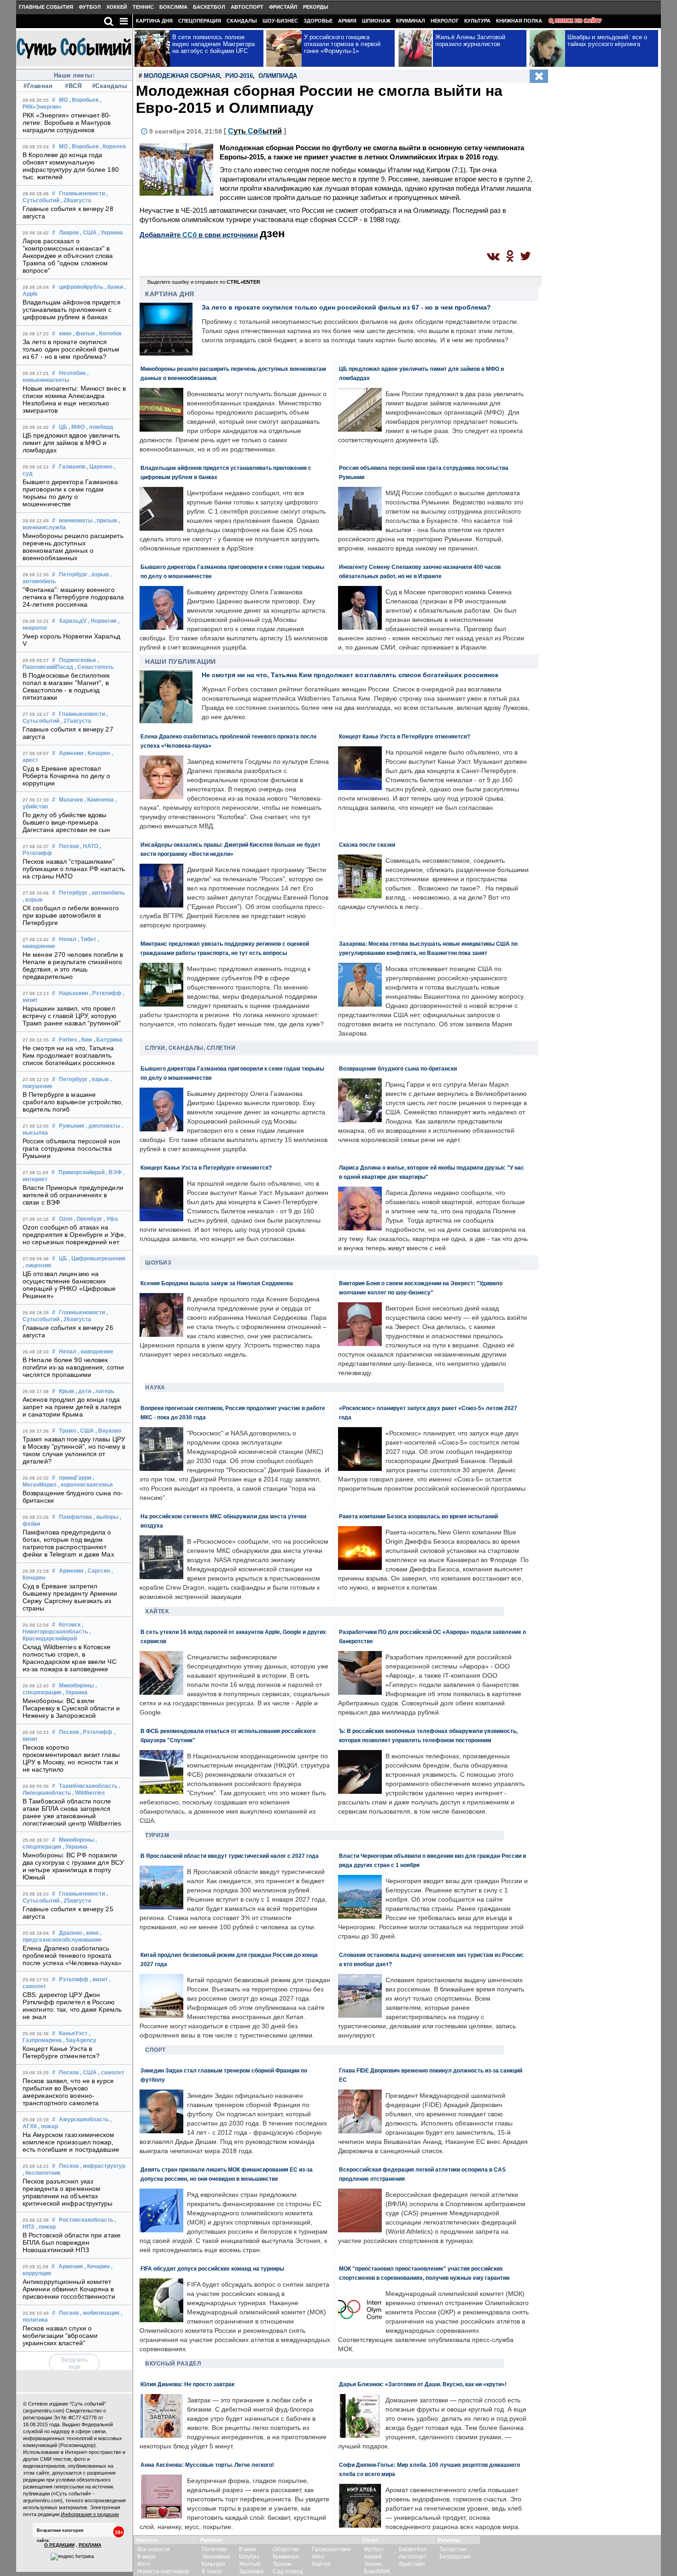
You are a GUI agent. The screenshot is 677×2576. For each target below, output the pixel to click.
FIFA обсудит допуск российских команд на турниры (212, 2269)
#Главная (38, 86)
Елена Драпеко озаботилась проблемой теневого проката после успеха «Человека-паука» (72, 1955)
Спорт (155, 2050)
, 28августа (76, 200)
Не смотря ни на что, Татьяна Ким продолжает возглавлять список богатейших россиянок (69, 1055)
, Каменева (99, 800)
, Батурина (108, 1040)
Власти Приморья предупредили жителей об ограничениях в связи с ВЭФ (73, 1195)
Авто (318, 2557)
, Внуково (108, 1431)
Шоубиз (158, 1263)
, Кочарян (97, 753)
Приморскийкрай (82, 1172)
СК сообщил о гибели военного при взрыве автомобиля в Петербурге (71, 915)
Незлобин (72, 373)
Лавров (69, 233)
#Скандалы (109, 86)
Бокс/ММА (377, 2571)
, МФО (77, 427)
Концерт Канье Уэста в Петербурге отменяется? (61, 2052)
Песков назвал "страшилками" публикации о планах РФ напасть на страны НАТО (74, 869)
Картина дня (154, 21)
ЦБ (63, 427)
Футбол (90, 7)
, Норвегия (102, 621)
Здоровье (318, 21)
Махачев (71, 800)
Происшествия (331, 2549)
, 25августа (76, 1901)
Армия (347, 21)
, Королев (113, 146)
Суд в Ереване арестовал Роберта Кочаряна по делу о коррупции (67, 776)
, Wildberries (89, 1793)
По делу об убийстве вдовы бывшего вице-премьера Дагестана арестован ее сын (67, 822)
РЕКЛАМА (90, 2545)
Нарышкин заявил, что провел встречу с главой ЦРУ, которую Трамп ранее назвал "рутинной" (72, 1016)
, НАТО (89, 846)
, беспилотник (41, 2173)
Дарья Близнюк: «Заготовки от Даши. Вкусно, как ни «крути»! (423, 2384)
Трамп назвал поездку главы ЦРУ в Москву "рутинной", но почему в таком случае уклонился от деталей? (74, 1450)
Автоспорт (247, 7)
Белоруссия (455, 2557)
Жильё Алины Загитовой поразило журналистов (470, 41)
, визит (99, 1979)
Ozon (66, 1219)
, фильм (84, 334)
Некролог (445, 21)
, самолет (111, 2073)
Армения (71, 753)
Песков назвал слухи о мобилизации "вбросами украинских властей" (60, 2336)
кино (65, 334)
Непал (68, 939)
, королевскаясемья (85, 1485)
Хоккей (117, 7)
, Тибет (87, 939)
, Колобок (109, 334)
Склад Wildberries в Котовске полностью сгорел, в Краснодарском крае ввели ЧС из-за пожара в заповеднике (70, 1658)
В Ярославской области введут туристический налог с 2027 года (230, 1856)
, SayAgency (80, 2040)
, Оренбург (88, 1219)
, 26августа (76, 1319)
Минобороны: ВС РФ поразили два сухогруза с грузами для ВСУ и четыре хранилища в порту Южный (73, 1866)
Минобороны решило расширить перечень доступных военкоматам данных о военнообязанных (73, 547)
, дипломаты (103, 1126)
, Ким (85, 1040)
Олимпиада (278, 76)
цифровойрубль (81, 287)
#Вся (73, 86)
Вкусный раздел (173, 2364)
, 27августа (76, 721)
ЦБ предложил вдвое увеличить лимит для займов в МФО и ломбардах (71, 443)
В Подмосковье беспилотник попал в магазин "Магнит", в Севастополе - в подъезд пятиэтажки (66, 686)
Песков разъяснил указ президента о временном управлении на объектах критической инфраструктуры (68, 2192)
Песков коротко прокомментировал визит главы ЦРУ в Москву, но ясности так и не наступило (71, 1758)
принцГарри (75, 1478)
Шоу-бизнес (280, 21)
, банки (114, 287)
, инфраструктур (103, 2166)
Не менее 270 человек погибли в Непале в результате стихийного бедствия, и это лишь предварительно (73, 966)
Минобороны (76, 1686)
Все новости (153, 2549)
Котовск (70, 1625)
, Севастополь (94, 667)
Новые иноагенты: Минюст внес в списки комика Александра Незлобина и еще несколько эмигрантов (74, 399)
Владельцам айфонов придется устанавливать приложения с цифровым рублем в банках (72, 310)
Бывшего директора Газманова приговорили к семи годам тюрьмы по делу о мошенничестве (70, 493)
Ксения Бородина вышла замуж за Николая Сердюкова (217, 1283)
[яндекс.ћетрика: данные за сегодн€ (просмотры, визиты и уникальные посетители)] (72, 2557)
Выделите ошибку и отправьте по (204, 282)
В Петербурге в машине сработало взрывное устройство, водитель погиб (73, 1102)
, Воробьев (84, 100)
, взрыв (99, 574)
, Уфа (111, 1219)
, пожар (48, 2126)
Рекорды (316, 7)
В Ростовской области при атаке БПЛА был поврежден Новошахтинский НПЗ (72, 2242)
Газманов (72, 467)
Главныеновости (82, 193)
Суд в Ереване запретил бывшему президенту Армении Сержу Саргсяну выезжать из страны (70, 1597)
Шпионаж (376, 21)
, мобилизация (100, 2313)
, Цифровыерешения (97, 1259)
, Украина (111, 233)
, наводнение (96, 1352)
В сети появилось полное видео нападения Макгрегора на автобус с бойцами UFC (214, 44)
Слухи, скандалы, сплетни (190, 1048)
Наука (155, 1388)
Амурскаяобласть (84, 2119)
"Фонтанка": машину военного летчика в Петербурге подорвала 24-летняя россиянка (73, 597)
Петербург (73, 574)
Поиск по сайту (578, 21)
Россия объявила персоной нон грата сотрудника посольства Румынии (71, 1148)
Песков (69, 846)
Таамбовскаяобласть (88, 1786)
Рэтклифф (74, 1979)
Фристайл (283, 7)
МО (63, 100)
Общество (286, 2549)
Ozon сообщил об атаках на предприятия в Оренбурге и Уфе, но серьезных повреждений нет (74, 1235)
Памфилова (76, 1517)
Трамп (67, 1431)
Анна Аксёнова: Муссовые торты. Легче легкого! (207, 2465)
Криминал (411, 21)
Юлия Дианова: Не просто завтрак (187, 2384)
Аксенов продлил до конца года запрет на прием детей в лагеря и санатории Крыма (72, 1407)
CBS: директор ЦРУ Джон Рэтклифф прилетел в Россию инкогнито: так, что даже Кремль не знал (72, 2006)
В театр (212, 2571)
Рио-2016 (239, 76)
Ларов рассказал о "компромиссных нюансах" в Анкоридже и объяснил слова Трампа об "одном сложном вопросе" (68, 256)
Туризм (157, 1835)
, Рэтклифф (105, 993)
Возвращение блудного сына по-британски (398, 1068)
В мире (146, 2557)
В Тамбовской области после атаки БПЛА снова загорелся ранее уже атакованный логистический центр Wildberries (72, 1812)
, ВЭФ (114, 1172)
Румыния (72, 1126)
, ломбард (100, 427)
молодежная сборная (182, 76)
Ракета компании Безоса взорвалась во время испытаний (418, 1516)
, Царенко (99, 467)
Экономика (216, 2557)
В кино (248, 2549)
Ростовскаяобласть (86, 2220)
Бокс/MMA (173, 7)
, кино (91, 1933)
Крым (67, 1391)
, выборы (106, 1517)
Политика (214, 2549)
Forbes (68, 1040)
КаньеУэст (73, 2033)
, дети (83, 1391)
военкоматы (76, 521)
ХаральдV (73, 621)
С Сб (255, 131)
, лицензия (37, 1265)
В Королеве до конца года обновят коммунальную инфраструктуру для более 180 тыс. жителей (71, 166)
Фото (144, 2564)
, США (88, 233)
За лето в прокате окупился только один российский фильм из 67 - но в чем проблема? (71, 349)
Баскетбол (209, 7)
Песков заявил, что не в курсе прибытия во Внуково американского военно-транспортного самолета (68, 2092)
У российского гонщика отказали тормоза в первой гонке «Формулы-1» (342, 44)
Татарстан (453, 2549)
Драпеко (70, 1933)
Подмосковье (78, 660)
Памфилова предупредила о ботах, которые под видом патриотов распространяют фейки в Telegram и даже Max (68, 1543)
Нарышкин (73, 993)
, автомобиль (107, 893)
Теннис (143, 7)
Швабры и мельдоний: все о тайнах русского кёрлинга (607, 41)
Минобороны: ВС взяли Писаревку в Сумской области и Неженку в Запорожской (71, 1708)
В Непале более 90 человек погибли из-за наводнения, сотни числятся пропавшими (73, 1367)
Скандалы (242, 21)
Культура (477, 21)
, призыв (105, 521)
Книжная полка (519, 21)
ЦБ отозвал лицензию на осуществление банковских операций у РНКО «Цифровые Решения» (69, 1285)
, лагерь (103, 1391)
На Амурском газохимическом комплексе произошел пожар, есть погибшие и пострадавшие (71, 2142)
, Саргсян (97, 1571)
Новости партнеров (163, 2571)
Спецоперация (200, 21)
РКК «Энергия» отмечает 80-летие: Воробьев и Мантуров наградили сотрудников (67, 123)
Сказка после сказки (367, 845)
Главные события (46, 7)
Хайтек (157, 1611)
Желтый (250, 2564)
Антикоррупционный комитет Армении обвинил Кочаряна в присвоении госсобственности (69, 2289)
